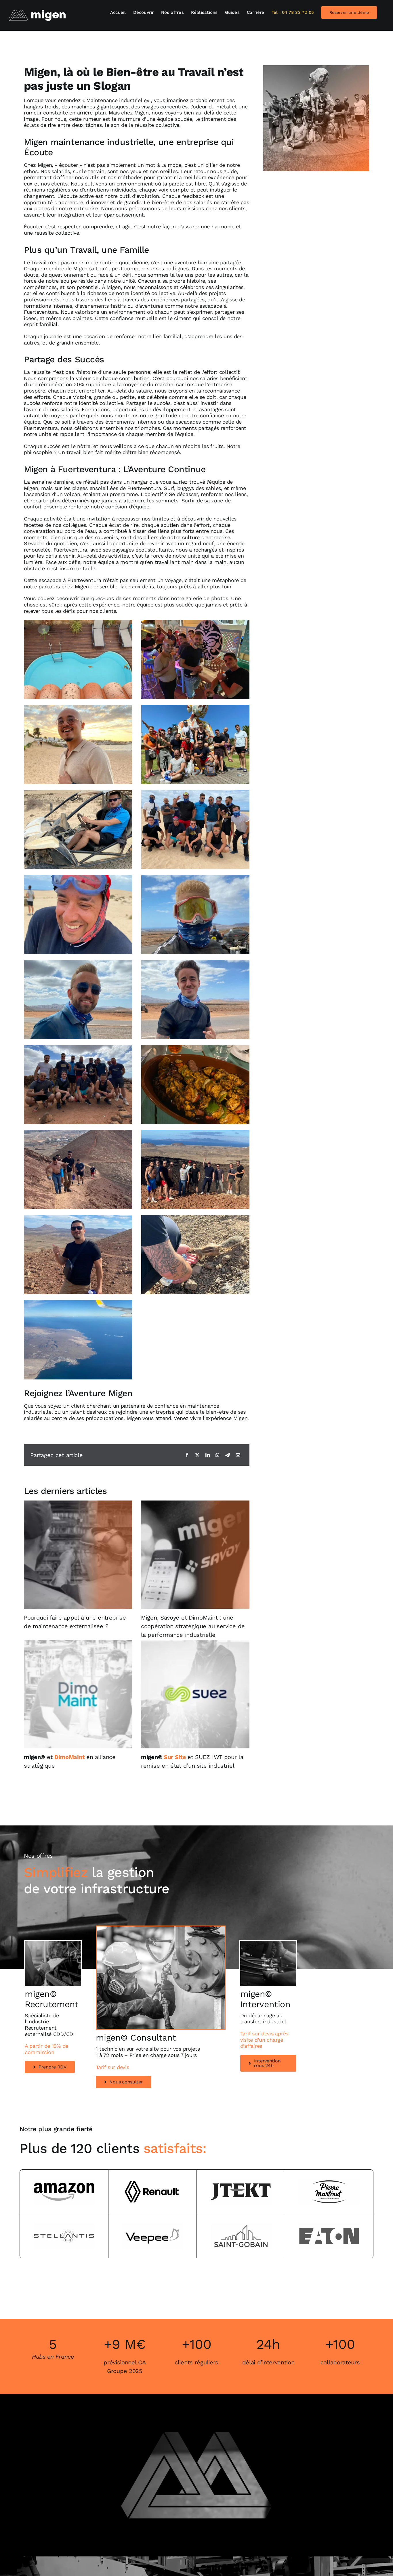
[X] (197, 1455)
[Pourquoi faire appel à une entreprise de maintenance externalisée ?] (78, 1555)
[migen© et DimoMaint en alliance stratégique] (78, 1694)
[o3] (268, 1943)
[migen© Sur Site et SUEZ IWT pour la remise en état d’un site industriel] (195, 1694)
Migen (142, 113)
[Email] (238, 1455)
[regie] (161, 1929)
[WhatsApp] (218, 1455)
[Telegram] (228, 1455)
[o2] (53, 1943)
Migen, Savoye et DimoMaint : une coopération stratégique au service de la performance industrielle (193, 1626)
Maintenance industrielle (117, 100)
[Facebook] (187, 1455)
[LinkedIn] (208, 1455)
